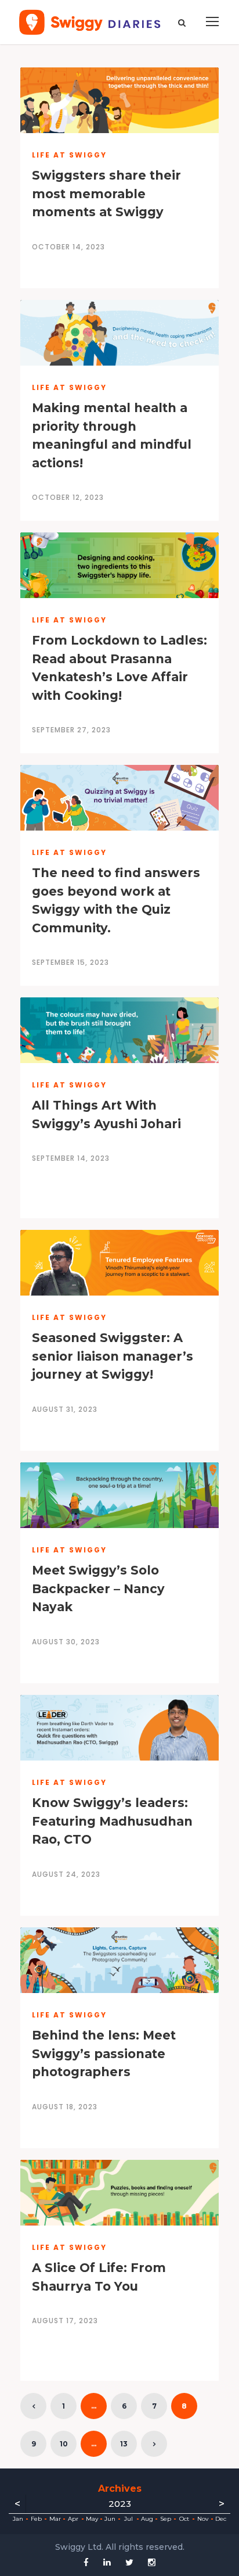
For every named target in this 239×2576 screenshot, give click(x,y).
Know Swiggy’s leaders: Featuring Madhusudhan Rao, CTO (112, 1821)
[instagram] (152, 2562)
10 (64, 2444)
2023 (120, 2504)
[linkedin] (107, 2562)
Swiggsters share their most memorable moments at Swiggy (106, 194)
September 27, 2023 (71, 730)
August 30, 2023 (66, 1642)
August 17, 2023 (65, 2321)
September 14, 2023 (71, 1158)
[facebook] (86, 2562)
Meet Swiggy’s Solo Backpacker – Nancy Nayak (98, 1588)
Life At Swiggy (69, 155)
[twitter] (129, 2562)
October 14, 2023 (68, 247)
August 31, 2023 (65, 1409)
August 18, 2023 (65, 2107)
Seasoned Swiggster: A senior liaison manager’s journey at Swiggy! (113, 1356)
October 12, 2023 (68, 497)
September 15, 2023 (70, 962)
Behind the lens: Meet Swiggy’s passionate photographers (104, 2053)
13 (124, 2444)
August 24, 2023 (66, 1874)
